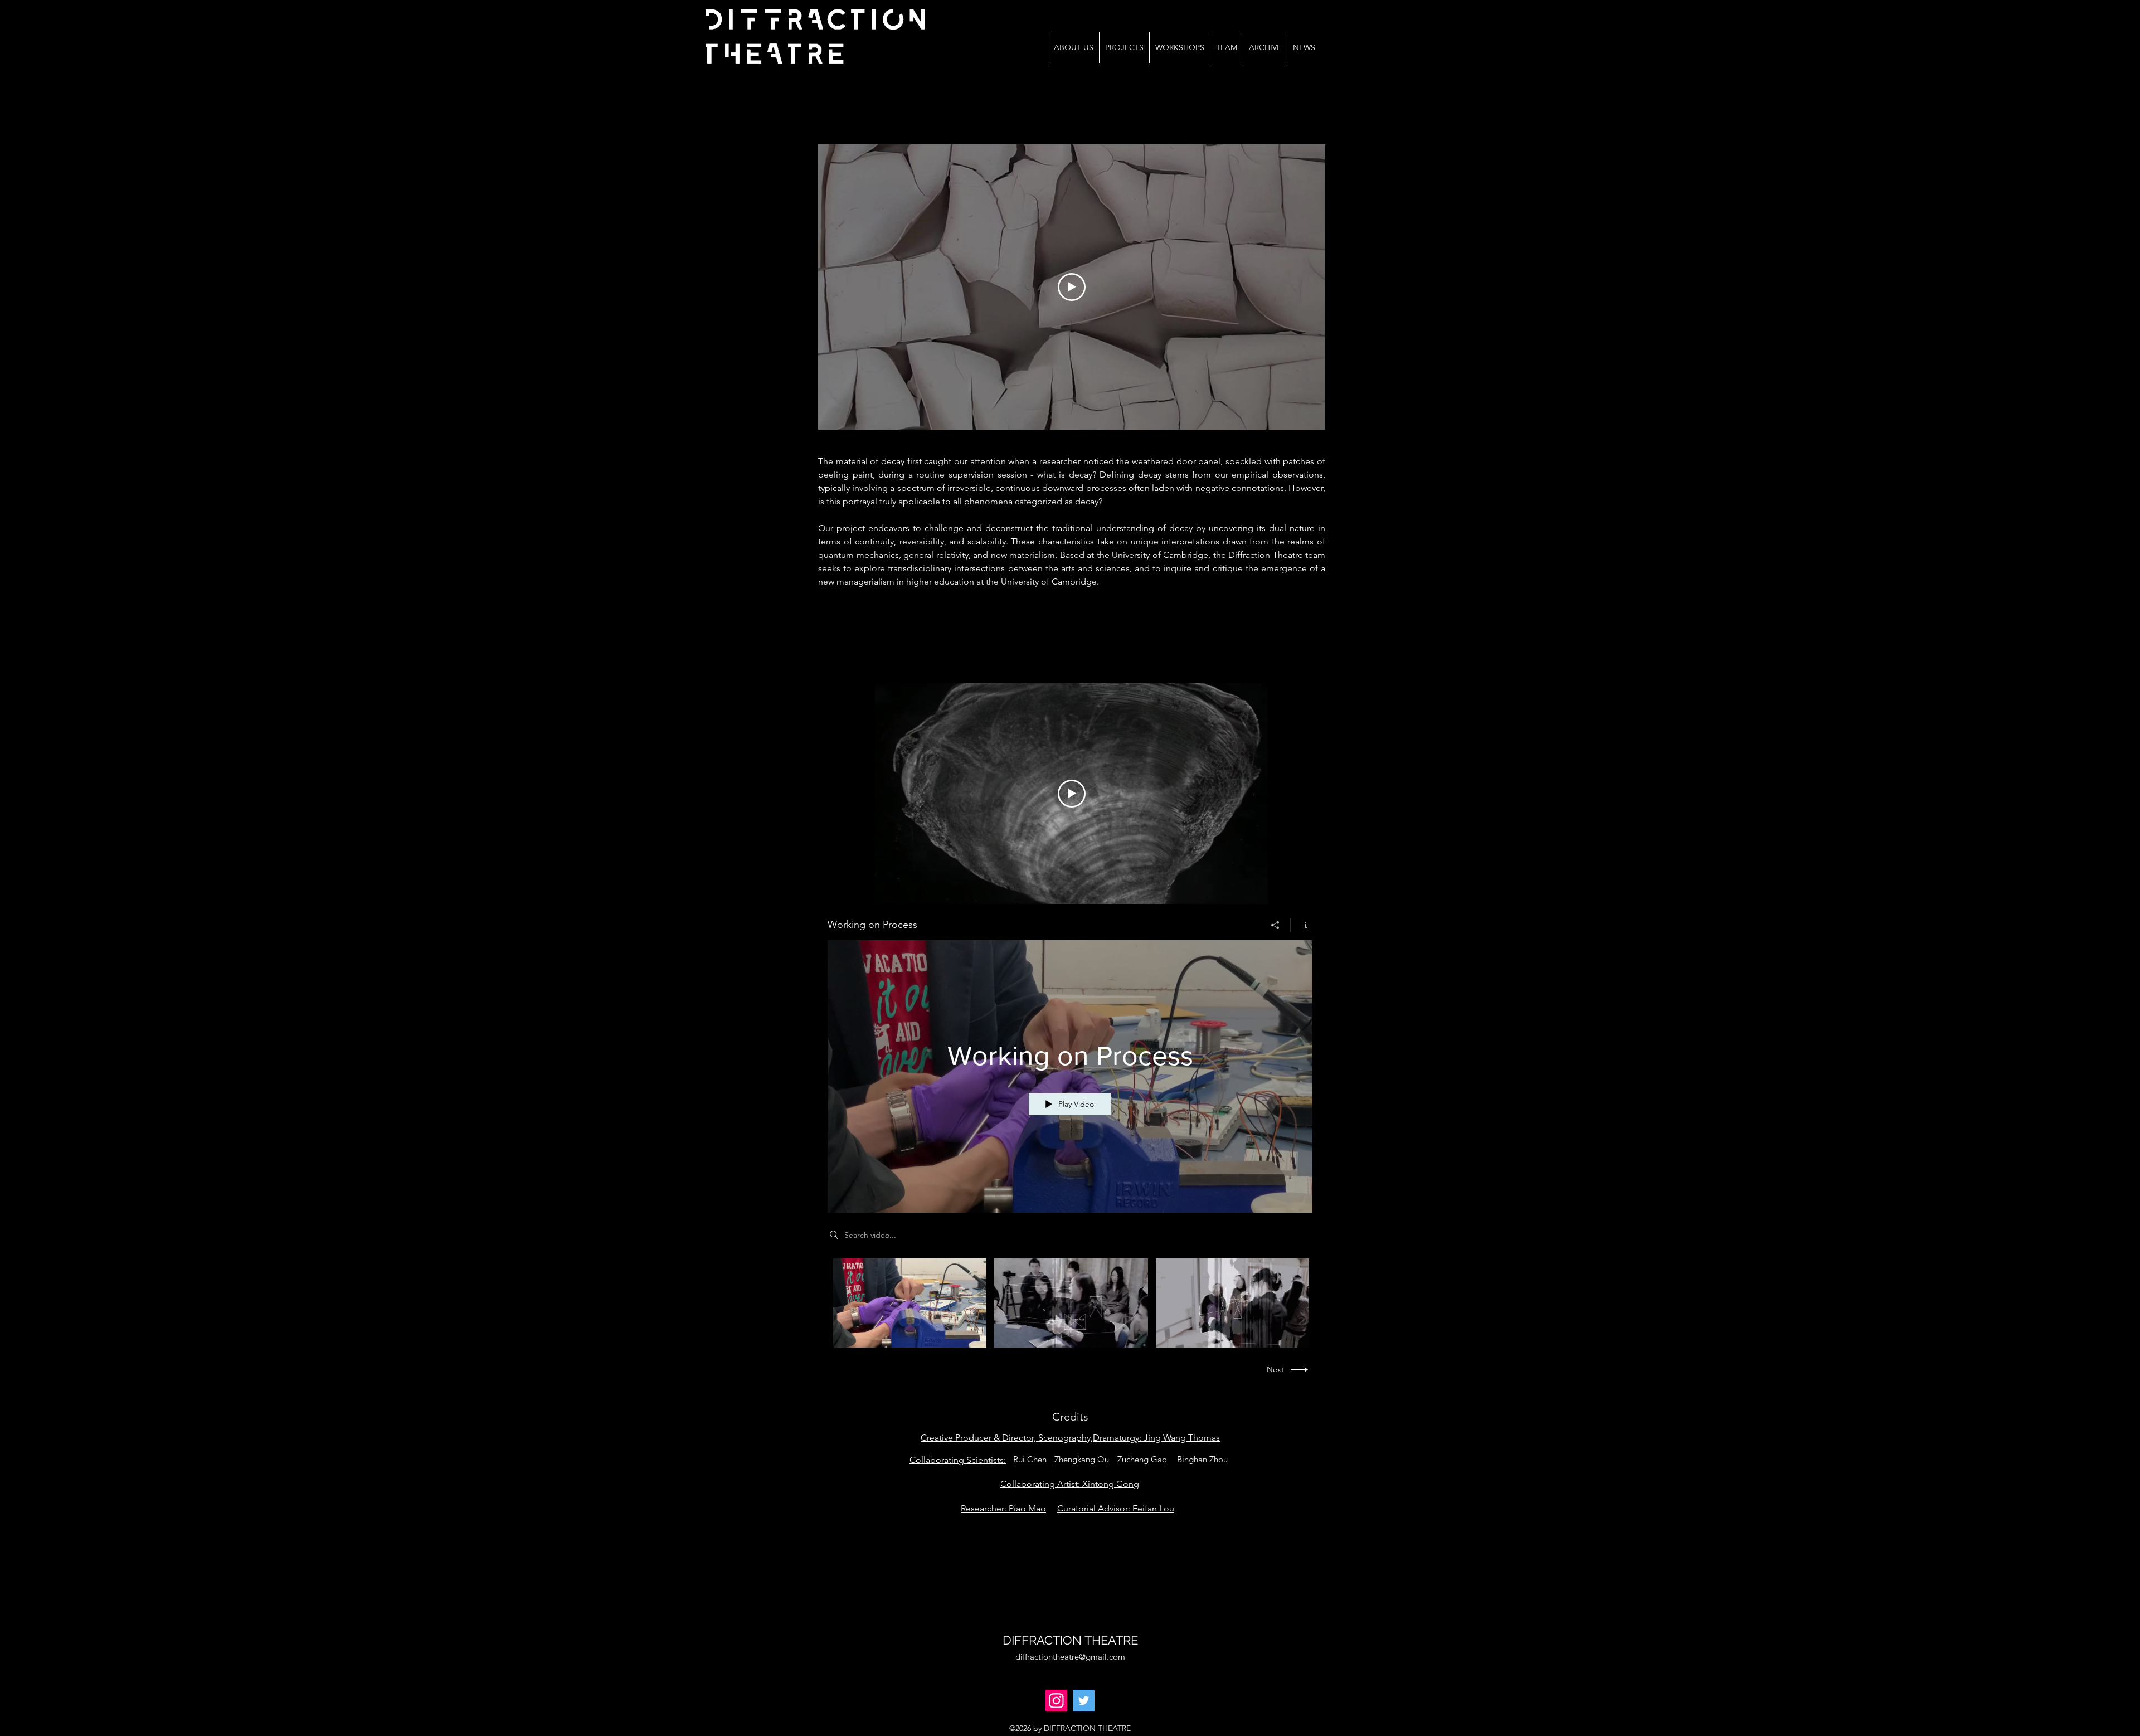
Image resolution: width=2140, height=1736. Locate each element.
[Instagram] (1056, 1701)
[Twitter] (1084, 1701)
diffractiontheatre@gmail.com (1070, 1657)
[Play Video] (910, 1303)
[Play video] (1072, 287)
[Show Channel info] (1302, 925)
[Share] (1275, 925)
